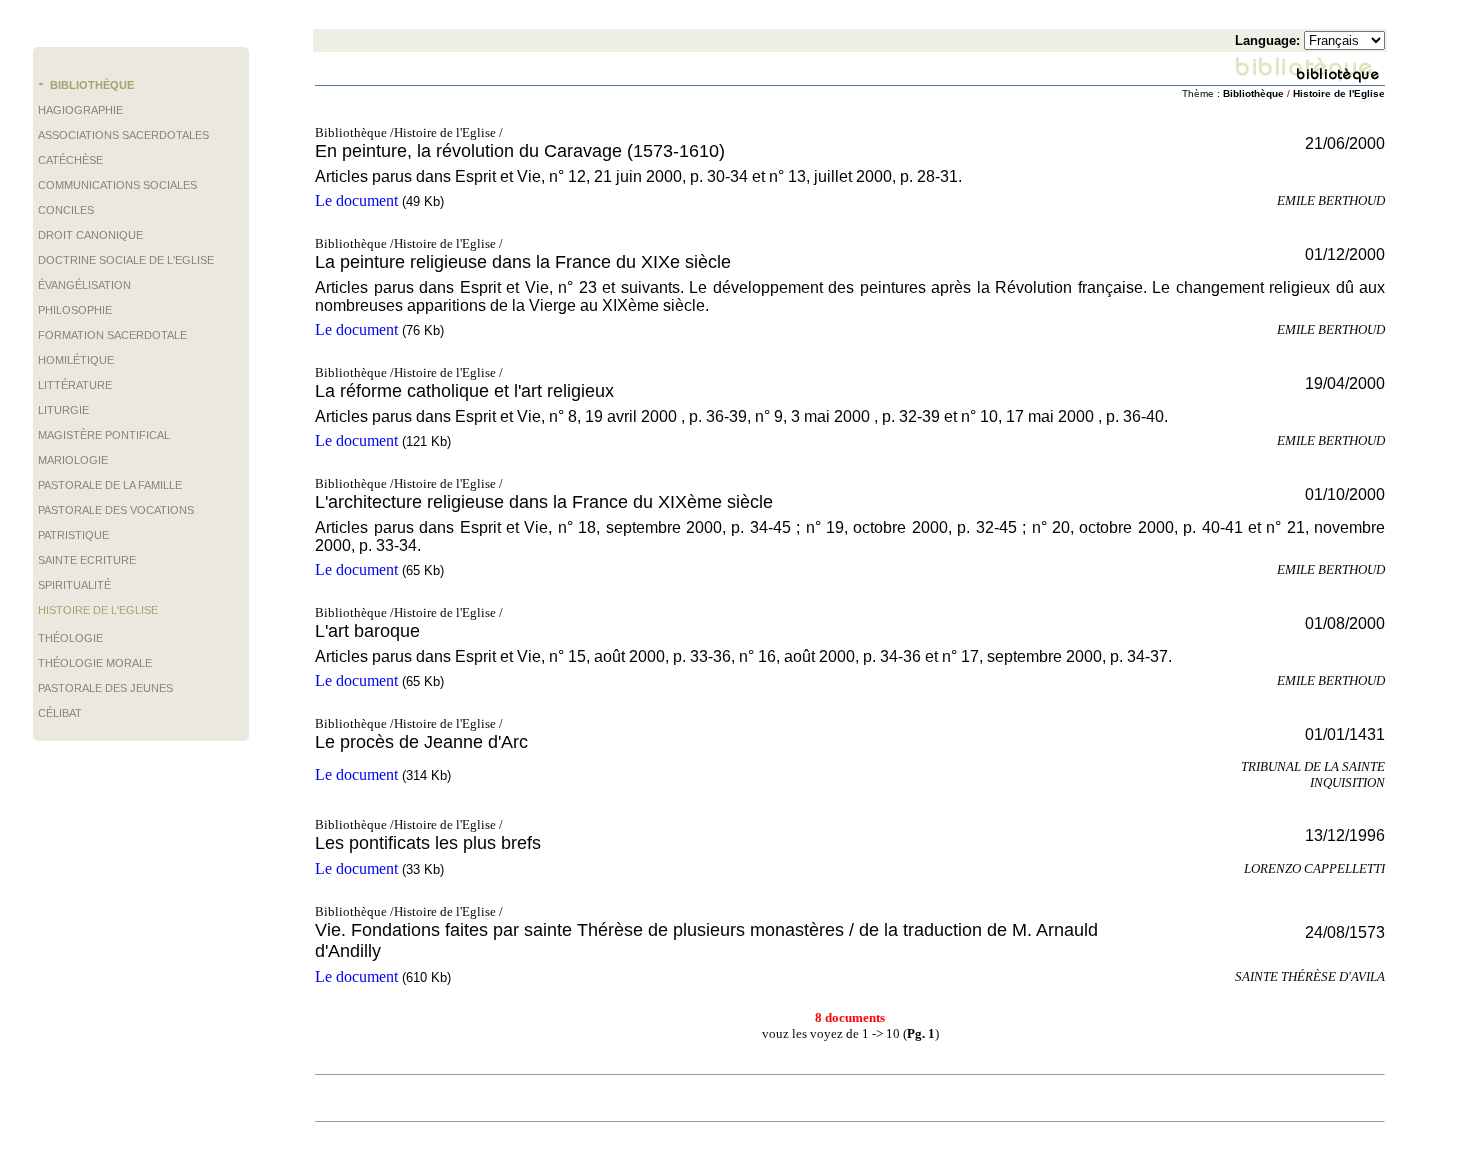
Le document (356, 200)
